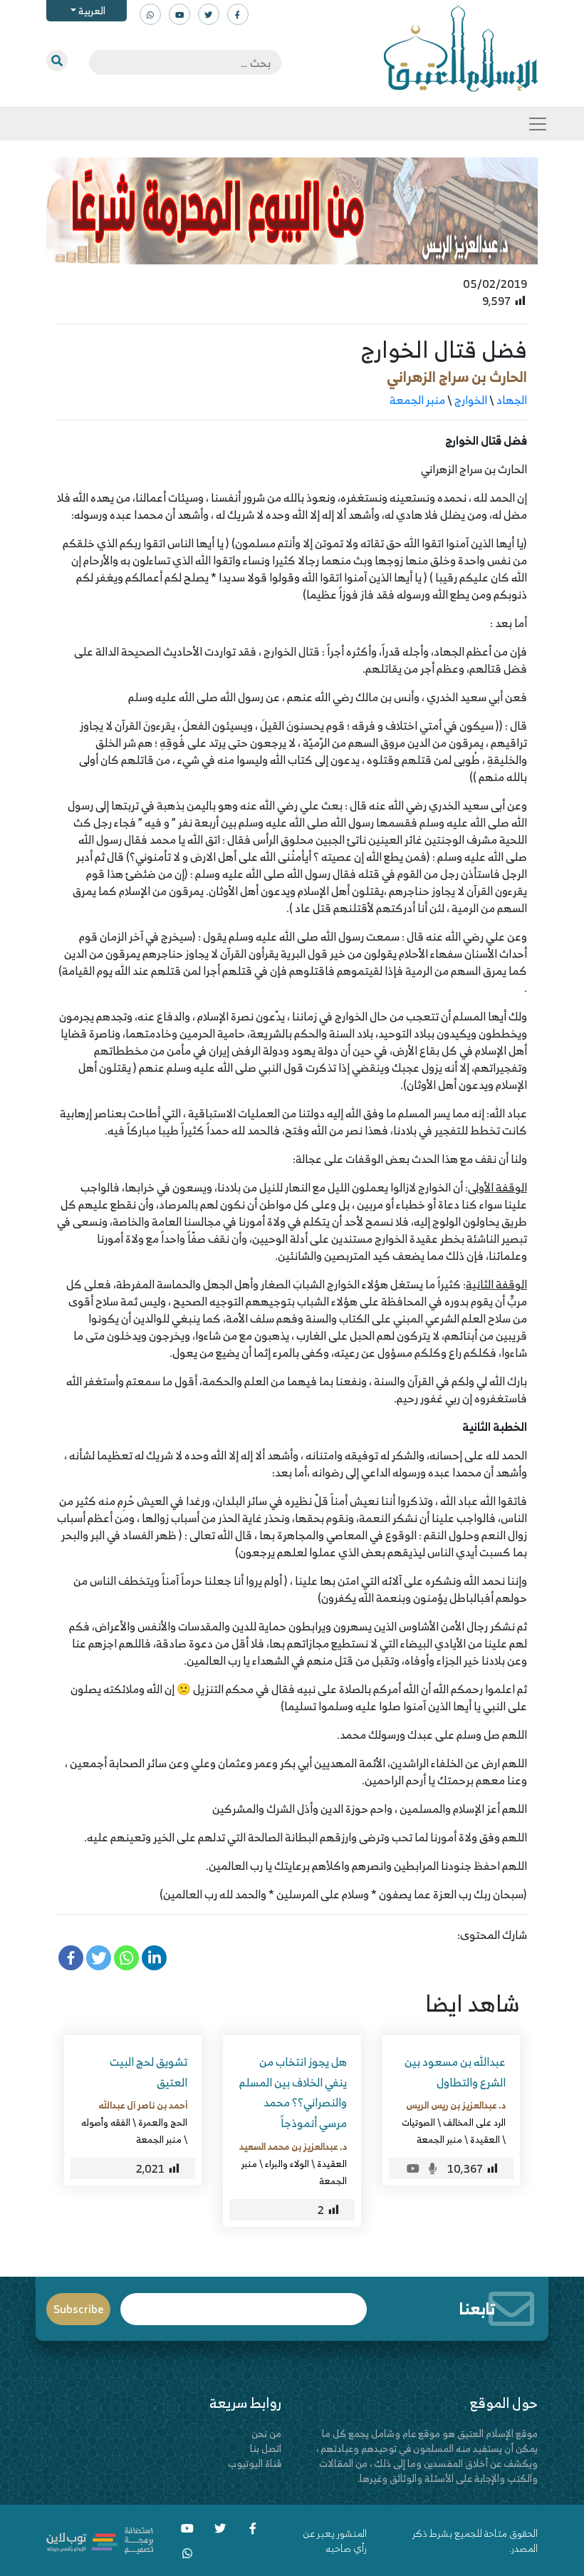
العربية (91, 10)
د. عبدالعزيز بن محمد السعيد (293, 2146)
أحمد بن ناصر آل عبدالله (143, 2105)
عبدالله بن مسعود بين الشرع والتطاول (455, 2072)
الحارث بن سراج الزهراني (457, 377)
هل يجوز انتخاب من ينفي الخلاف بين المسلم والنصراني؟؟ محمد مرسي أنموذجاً (293, 2092)
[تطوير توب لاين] (100, 2539)
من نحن (266, 2433)
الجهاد (512, 400)
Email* (244, 2303)
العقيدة (485, 2139)
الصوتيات (418, 2122)
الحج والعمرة (163, 2122)
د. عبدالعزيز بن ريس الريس (456, 2105)
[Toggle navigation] (538, 124)
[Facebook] (71, 1958)
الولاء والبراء (287, 2163)
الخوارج (471, 400)
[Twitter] (99, 1958)
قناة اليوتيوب (255, 2463)
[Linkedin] (154, 1958)
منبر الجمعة (417, 400)
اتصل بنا (266, 2448)
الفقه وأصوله (106, 2122)
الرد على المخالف (474, 2122)
